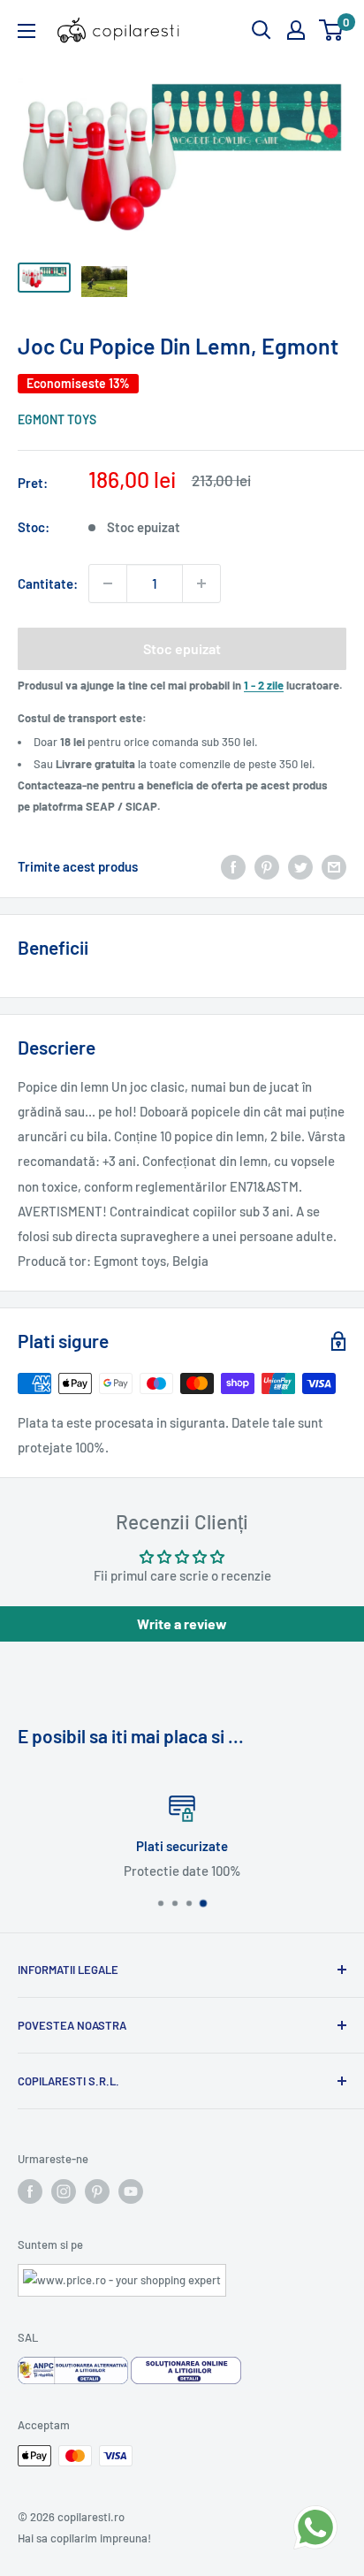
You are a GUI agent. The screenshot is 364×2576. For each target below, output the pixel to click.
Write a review (182, 1623)
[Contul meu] (296, 30)
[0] (332, 30)
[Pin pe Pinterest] (267, 865)
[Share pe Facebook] (233, 865)
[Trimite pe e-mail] (334, 865)
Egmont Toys (57, 419)
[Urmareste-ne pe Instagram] (64, 2191)
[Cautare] (262, 30)
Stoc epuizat (182, 648)
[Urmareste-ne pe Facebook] (30, 2191)
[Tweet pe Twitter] (300, 865)
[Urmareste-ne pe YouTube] (131, 2191)
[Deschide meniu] (27, 31)
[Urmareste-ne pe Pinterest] (97, 2191)
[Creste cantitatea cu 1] (201, 583)
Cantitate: (48, 583)
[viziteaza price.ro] (122, 2275)
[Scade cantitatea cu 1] (108, 583)
